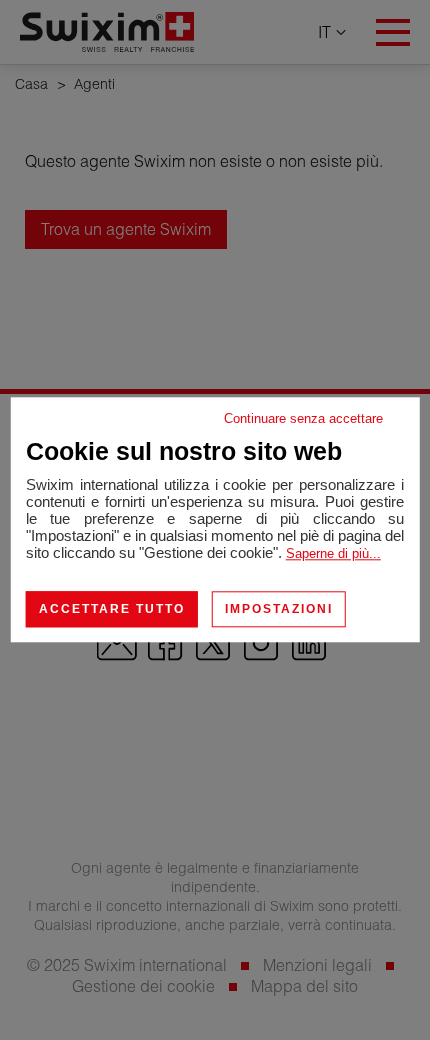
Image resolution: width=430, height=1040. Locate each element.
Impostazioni (279, 609)
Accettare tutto (112, 609)
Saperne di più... (333, 553)
